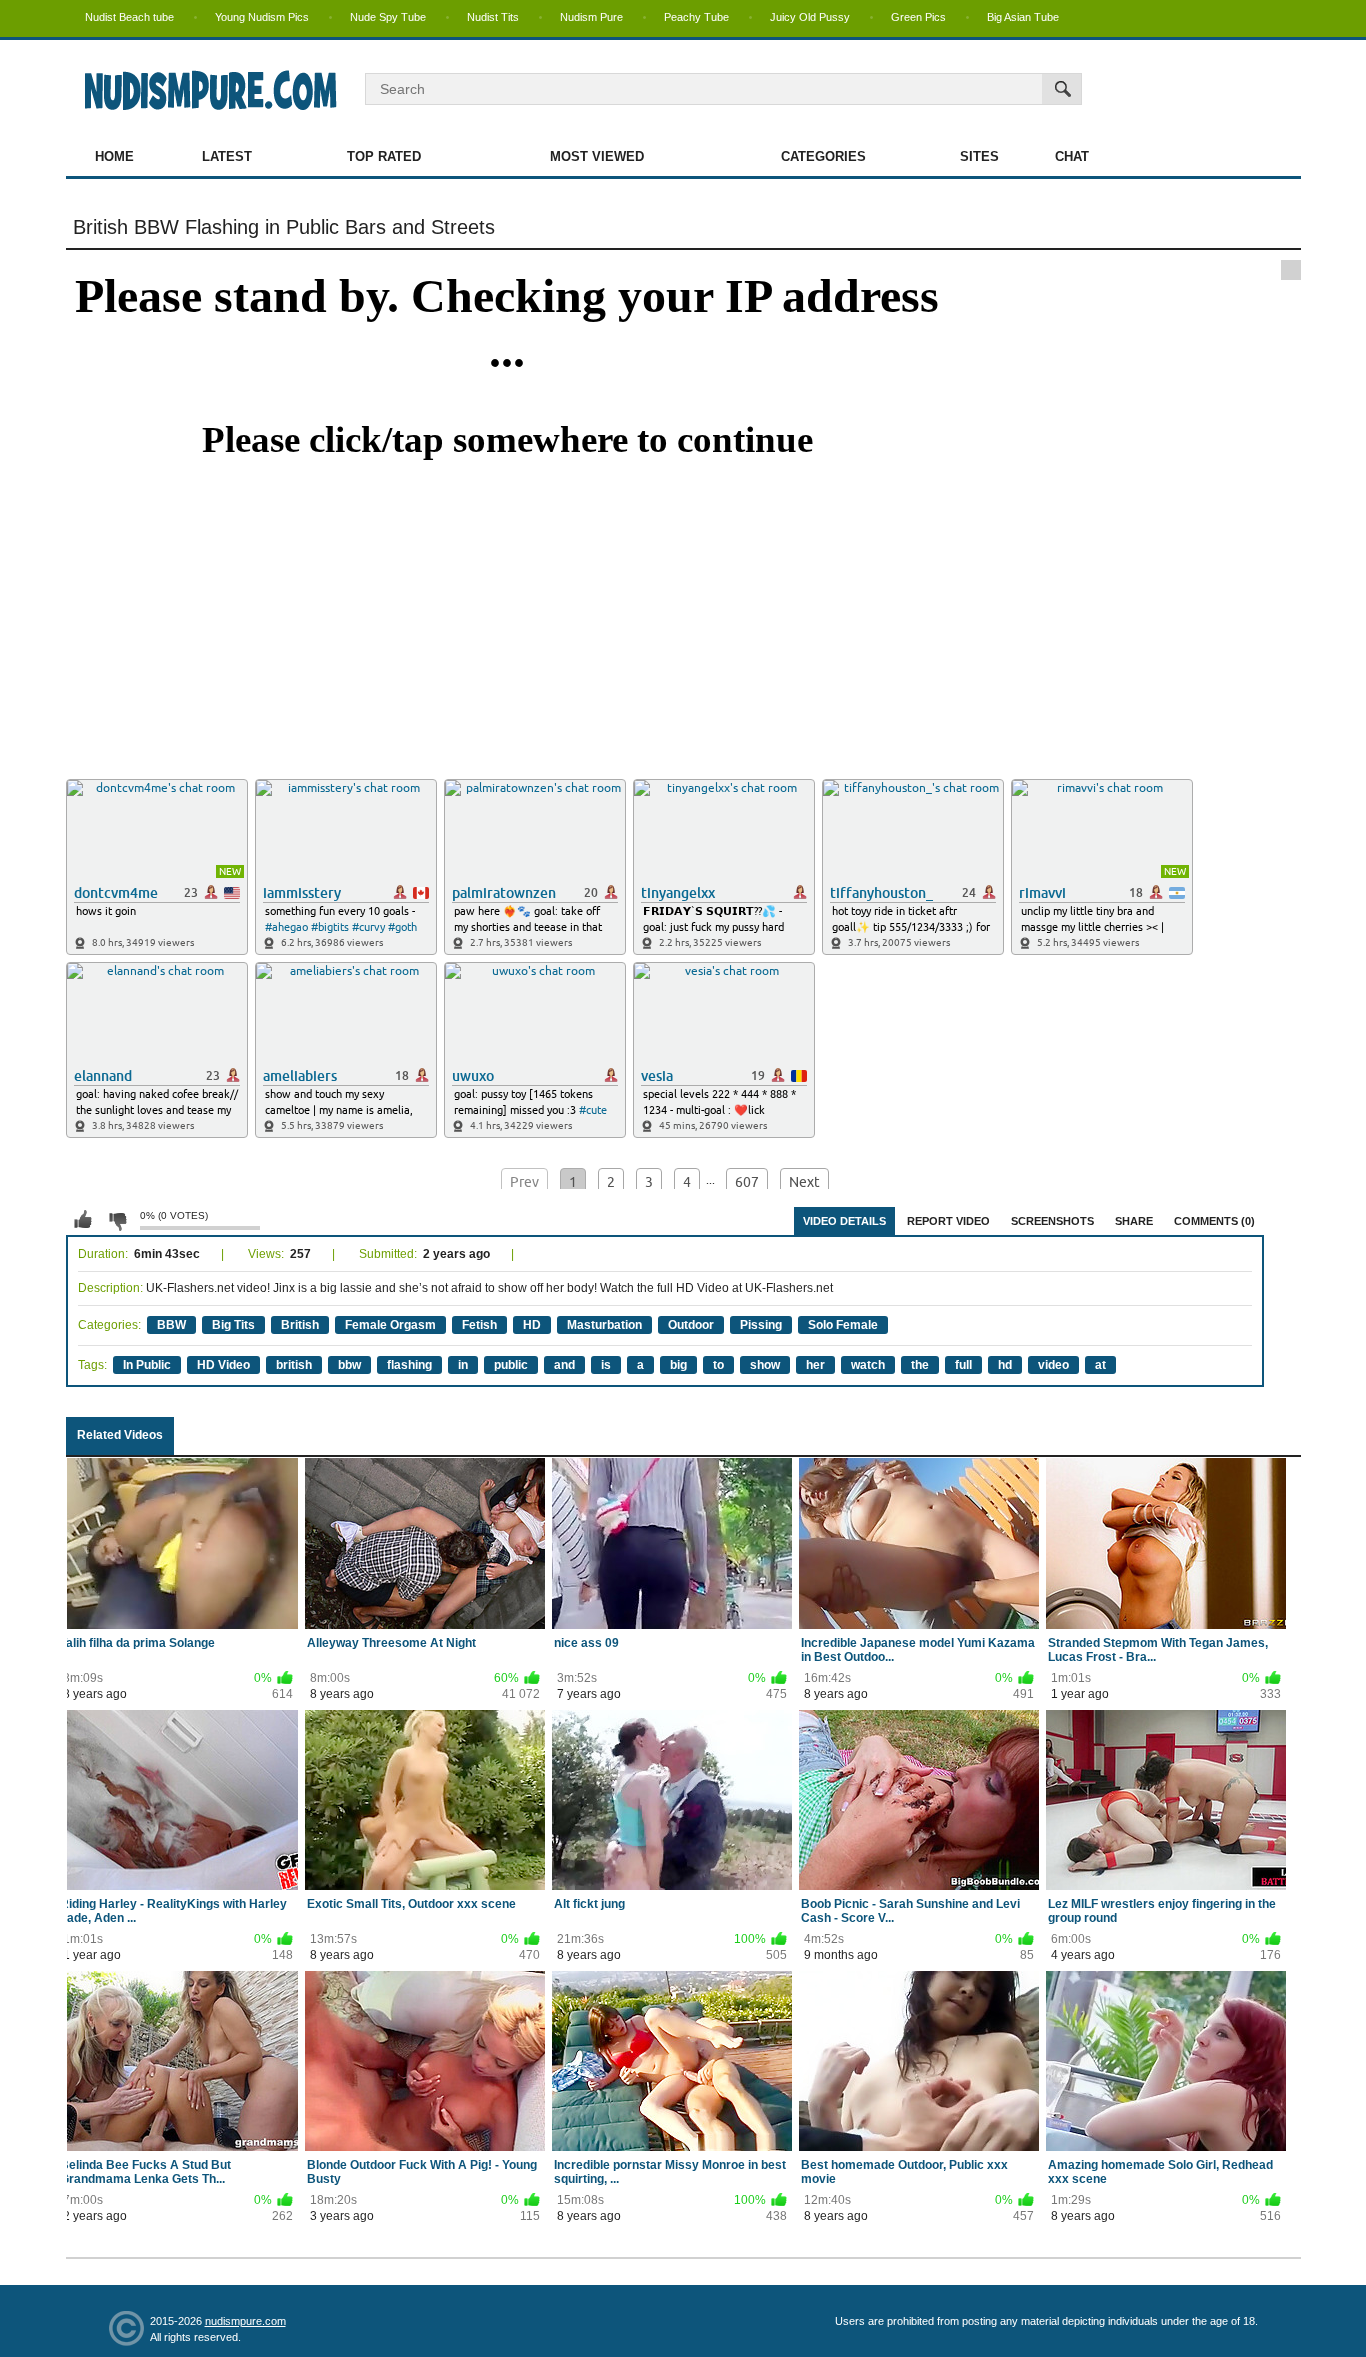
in (463, 1365)
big (678, 1365)
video (1053, 1365)
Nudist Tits (493, 17)
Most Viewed (597, 156)
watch (868, 1365)
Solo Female (843, 1325)
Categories (823, 156)
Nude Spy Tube (388, 17)
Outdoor (691, 1325)
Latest (227, 156)
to (718, 1365)
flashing (409, 1365)
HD (532, 1325)
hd (1005, 1365)
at (1100, 1365)
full (963, 1365)
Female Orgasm (390, 1325)
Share (1134, 1221)
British (300, 1325)
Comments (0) (1214, 1221)
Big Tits (233, 1325)
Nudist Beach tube (129, 17)
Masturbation (604, 1325)
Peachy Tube (696, 17)
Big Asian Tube (1023, 17)
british (294, 1365)
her (815, 1365)
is (606, 1365)
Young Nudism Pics (262, 17)
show (765, 1365)
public (511, 1365)
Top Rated (384, 156)
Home (114, 156)
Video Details (844, 1221)
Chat (1072, 156)
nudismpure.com (245, 2321)
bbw (349, 1365)
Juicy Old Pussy (810, 17)
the (920, 1365)
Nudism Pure (591, 17)
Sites (979, 156)
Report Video (948, 1221)
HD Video (223, 1365)
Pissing (761, 1325)
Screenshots (1052, 1221)
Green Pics (918, 17)
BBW (171, 1325)
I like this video (83, 1220)
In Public (147, 1365)
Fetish (479, 1325)
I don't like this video (117, 1220)
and (564, 1365)
